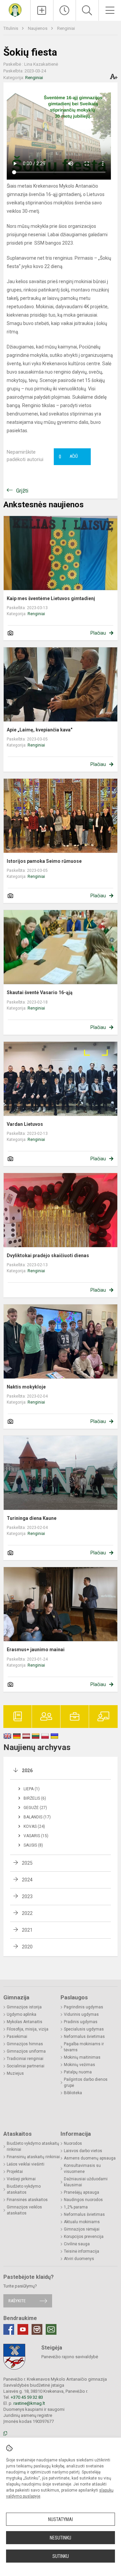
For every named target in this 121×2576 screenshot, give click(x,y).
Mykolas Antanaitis (25, 2022)
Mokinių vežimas (79, 2065)
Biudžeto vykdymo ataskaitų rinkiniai (33, 2146)
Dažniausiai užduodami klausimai (86, 2182)
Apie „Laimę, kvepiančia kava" (39, 730)
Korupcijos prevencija (84, 2237)
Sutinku (61, 2556)
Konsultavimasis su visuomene (82, 2169)
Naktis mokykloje (26, 1387)
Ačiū (68, 457)
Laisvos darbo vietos (83, 2151)
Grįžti (22, 491)
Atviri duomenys (79, 2259)
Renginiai (66, 28)
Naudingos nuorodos (83, 2200)
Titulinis (11, 28)
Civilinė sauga (77, 2244)
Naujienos (38, 28)
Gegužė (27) (35, 1808)
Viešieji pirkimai (21, 2179)
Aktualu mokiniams (82, 2222)
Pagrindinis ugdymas (84, 2007)
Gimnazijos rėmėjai (82, 2229)
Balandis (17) (37, 1817)
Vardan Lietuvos (25, 1124)
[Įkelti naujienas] (42, 10)
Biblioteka (73, 2093)
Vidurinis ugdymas (81, 2014)
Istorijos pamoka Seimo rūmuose (44, 861)
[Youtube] (23, 2329)
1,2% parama (76, 2207)
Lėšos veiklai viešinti (26, 2164)
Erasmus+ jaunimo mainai (36, 1650)
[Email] (51, 2329)
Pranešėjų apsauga (82, 2192)
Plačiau (98, 633)
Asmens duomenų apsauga (90, 2158)
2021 (27, 1930)
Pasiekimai (17, 2037)
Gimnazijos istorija (24, 2007)
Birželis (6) (35, 1798)
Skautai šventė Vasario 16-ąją (40, 992)
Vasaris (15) (36, 1836)
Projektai (15, 2172)
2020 (27, 1947)
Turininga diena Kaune (32, 1518)
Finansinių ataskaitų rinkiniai (33, 2157)
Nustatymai (61, 2519)
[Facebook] (9, 2329)
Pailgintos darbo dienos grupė (86, 2082)
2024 (27, 1880)
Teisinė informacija (82, 2251)
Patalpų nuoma (78, 2072)
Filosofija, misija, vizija (28, 2029)
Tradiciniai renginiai (25, 2059)
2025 (27, 1863)
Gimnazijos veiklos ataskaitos (24, 2210)
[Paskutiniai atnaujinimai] (65, 10)
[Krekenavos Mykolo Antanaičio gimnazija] (15, 10)
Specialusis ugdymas (84, 2029)
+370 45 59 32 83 (27, 2397)
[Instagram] (37, 2329)
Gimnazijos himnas (25, 2044)
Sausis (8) (33, 1845)
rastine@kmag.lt (29, 2403)
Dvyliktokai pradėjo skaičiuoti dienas (48, 1255)
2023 (27, 1896)
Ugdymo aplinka (22, 2014)
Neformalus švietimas (84, 2037)
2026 (27, 1770)
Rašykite (17, 2301)
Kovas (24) (34, 1826)
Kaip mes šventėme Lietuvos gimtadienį (51, 598)
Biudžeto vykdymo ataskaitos (24, 2189)
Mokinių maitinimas (82, 2057)
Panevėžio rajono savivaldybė (70, 2357)
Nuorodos (73, 2143)
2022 (27, 1913)
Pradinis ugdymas (81, 2022)
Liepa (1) (32, 1789)
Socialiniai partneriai (26, 2066)
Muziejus (15, 2073)
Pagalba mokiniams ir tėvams (84, 2047)
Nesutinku (61, 2538)
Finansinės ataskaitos (27, 2200)
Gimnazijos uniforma (26, 2051)
